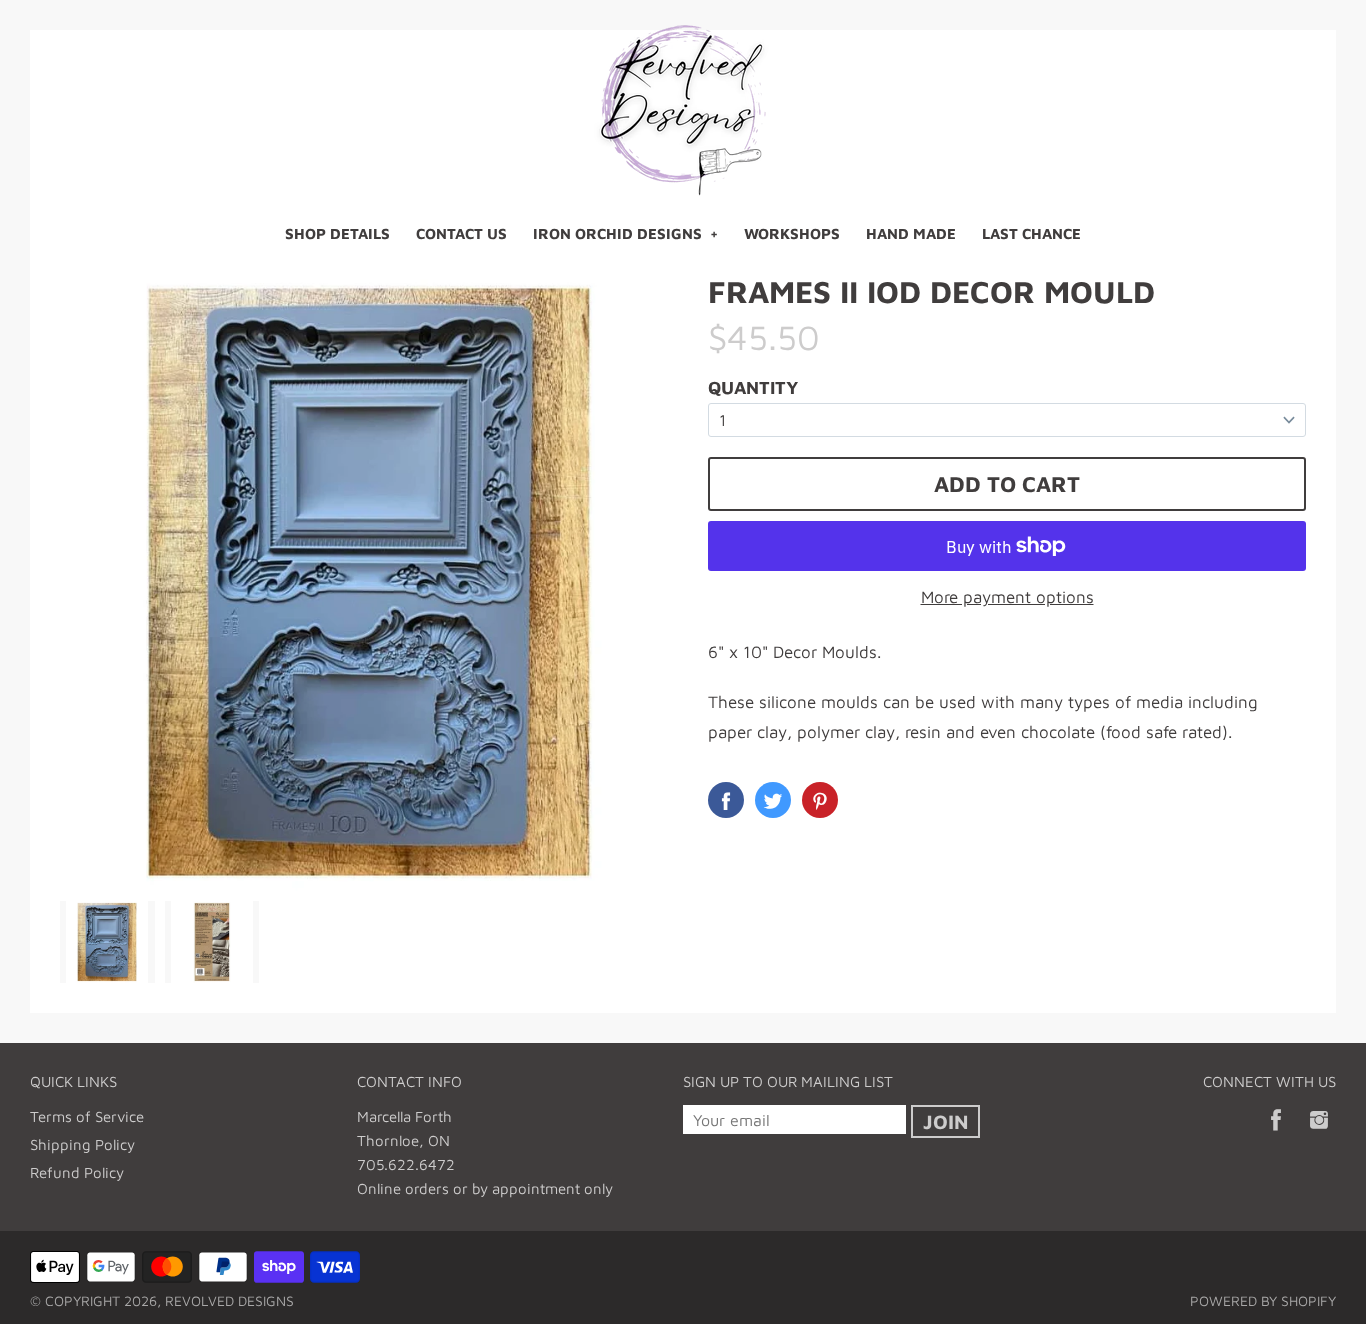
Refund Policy (77, 1172)
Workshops (792, 233)
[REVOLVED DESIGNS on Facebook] (1276, 1133)
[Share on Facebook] (726, 800)
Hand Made (911, 233)
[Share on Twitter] (773, 800)
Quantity (753, 387)
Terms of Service (87, 1116)
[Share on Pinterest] (820, 800)
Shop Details (337, 233)
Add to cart (1007, 484)
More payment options (1007, 597)
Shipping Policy (82, 1144)
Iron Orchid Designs (617, 233)
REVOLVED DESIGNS (229, 1300)
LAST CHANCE (1031, 233)
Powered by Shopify (1263, 1300)
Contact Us (461, 233)
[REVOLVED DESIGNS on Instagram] (1319, 1133)
